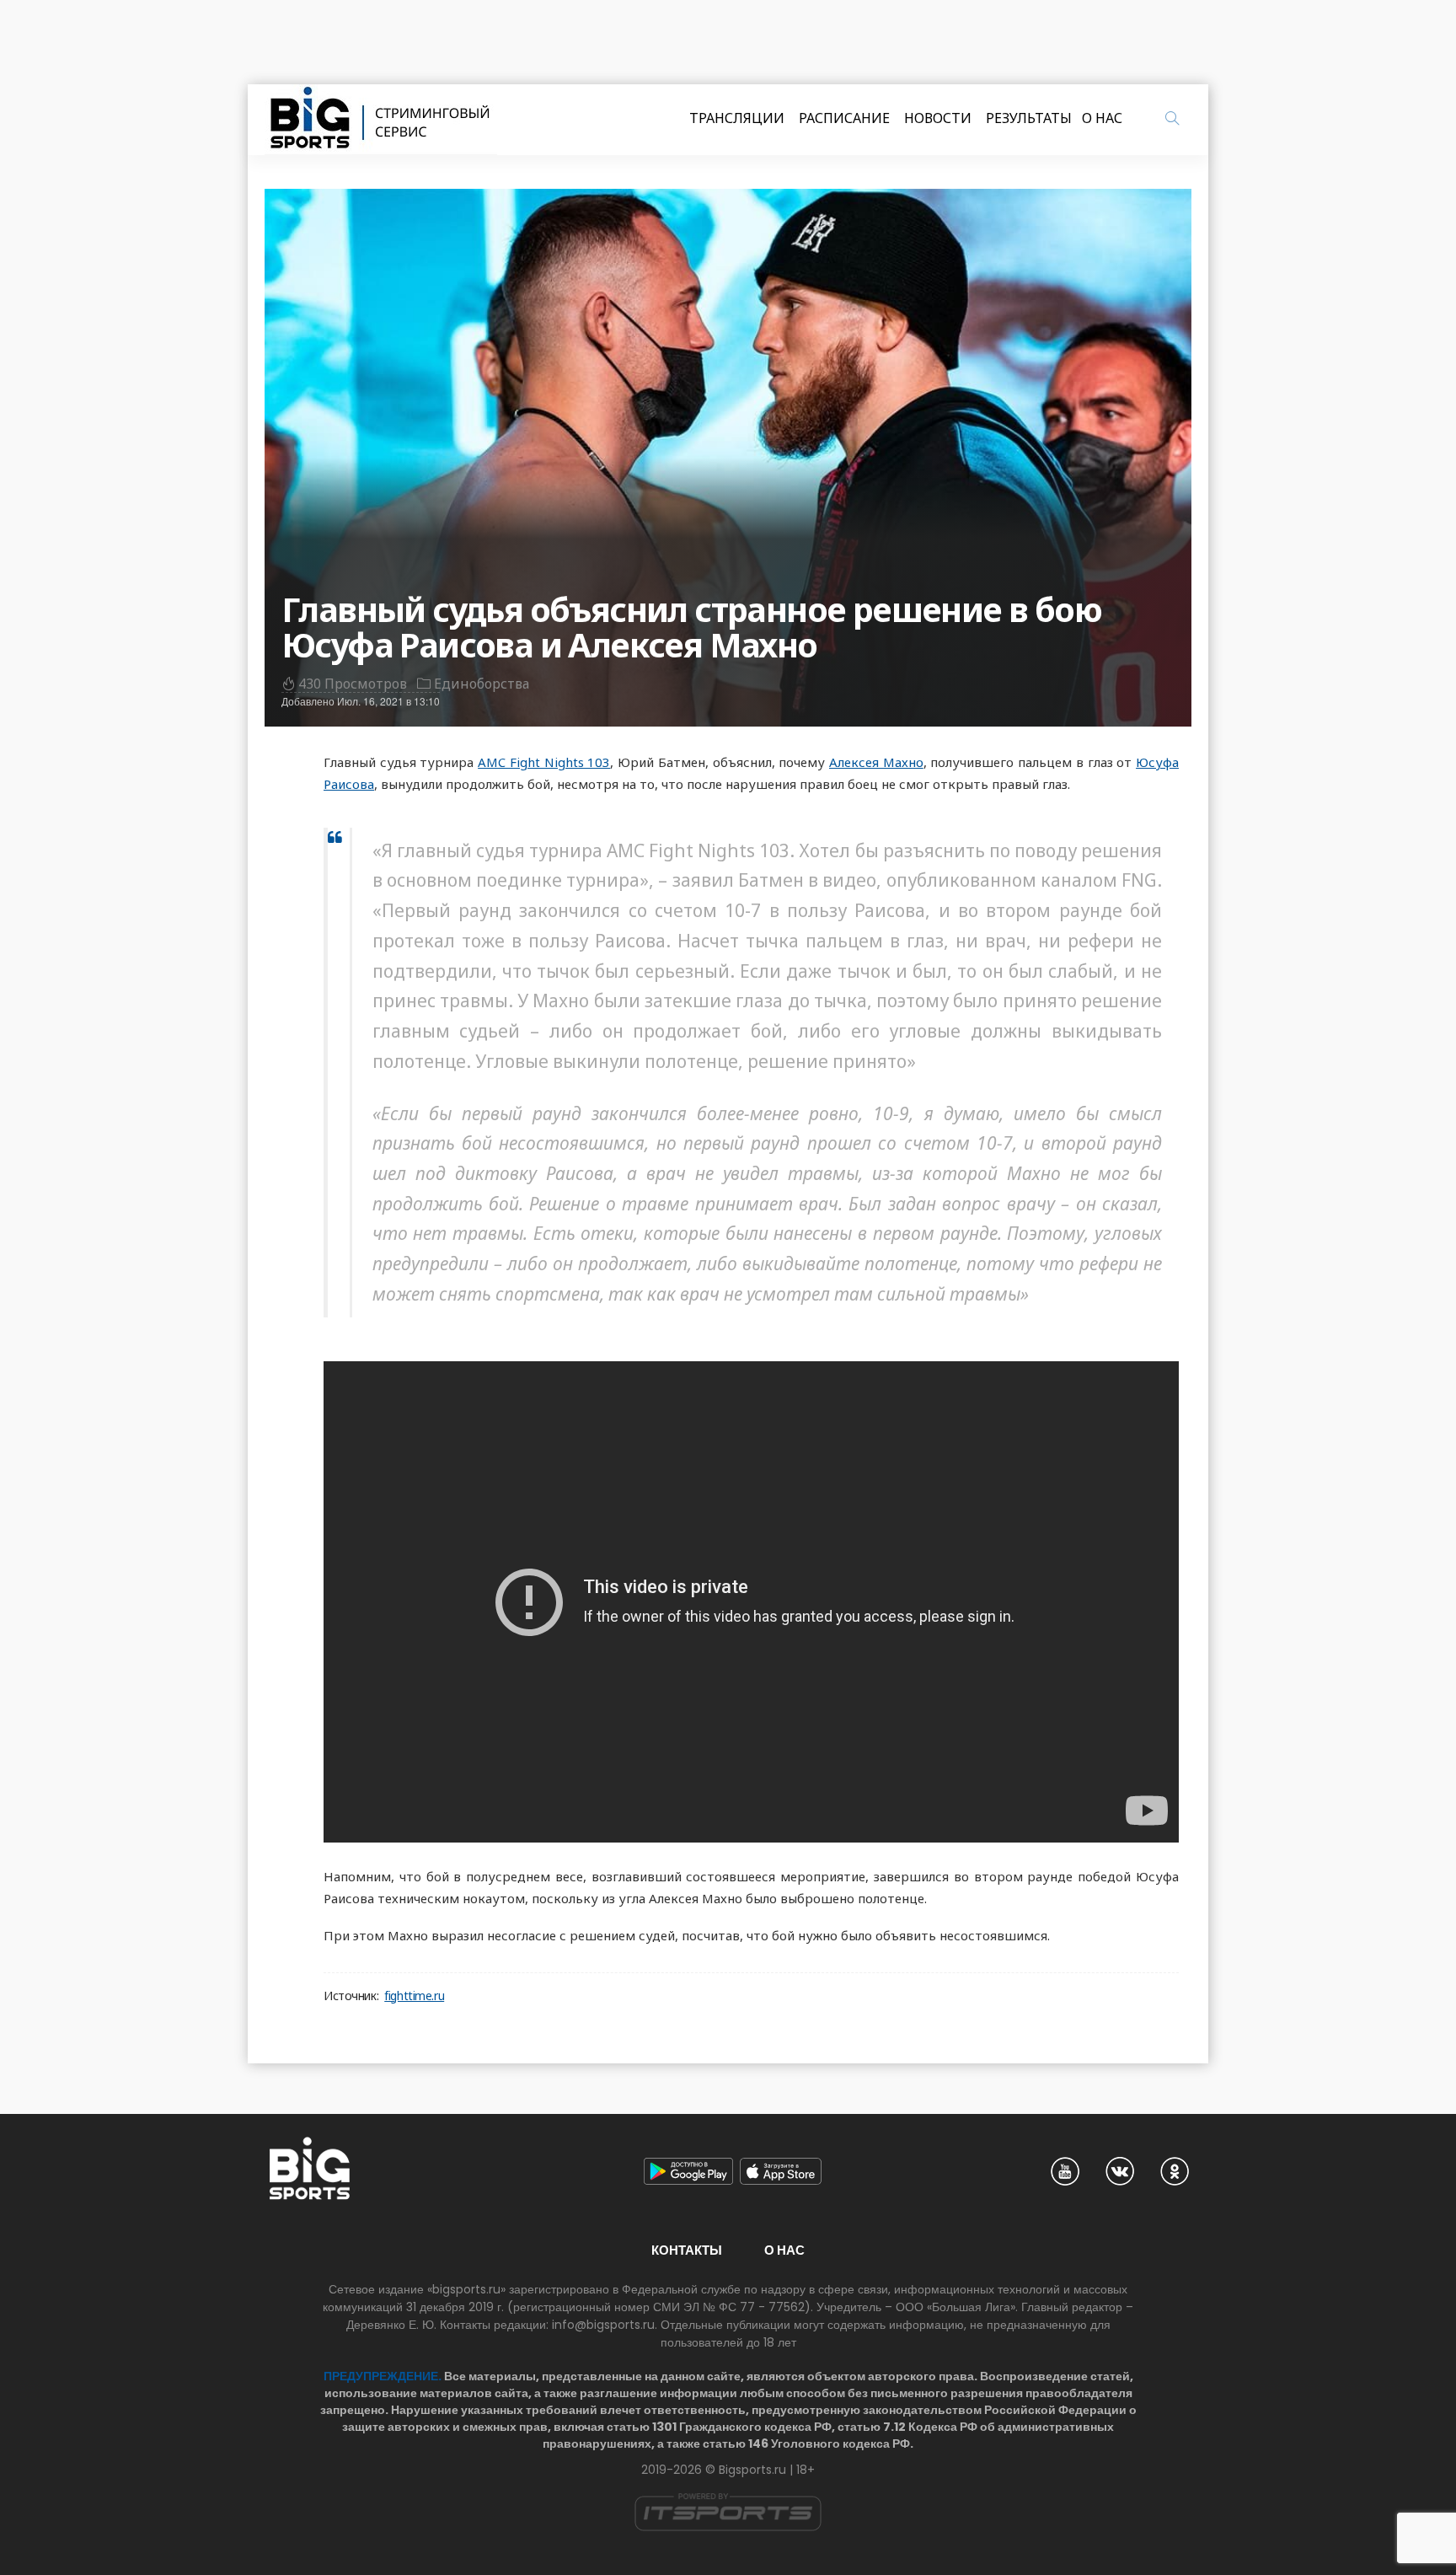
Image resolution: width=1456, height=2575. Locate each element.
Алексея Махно (876, 762)
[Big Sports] (381, 120)
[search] (1172, 118)
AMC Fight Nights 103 (544, 762)
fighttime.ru (414, 1996)
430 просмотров (353, 684)
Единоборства (482, 684)
